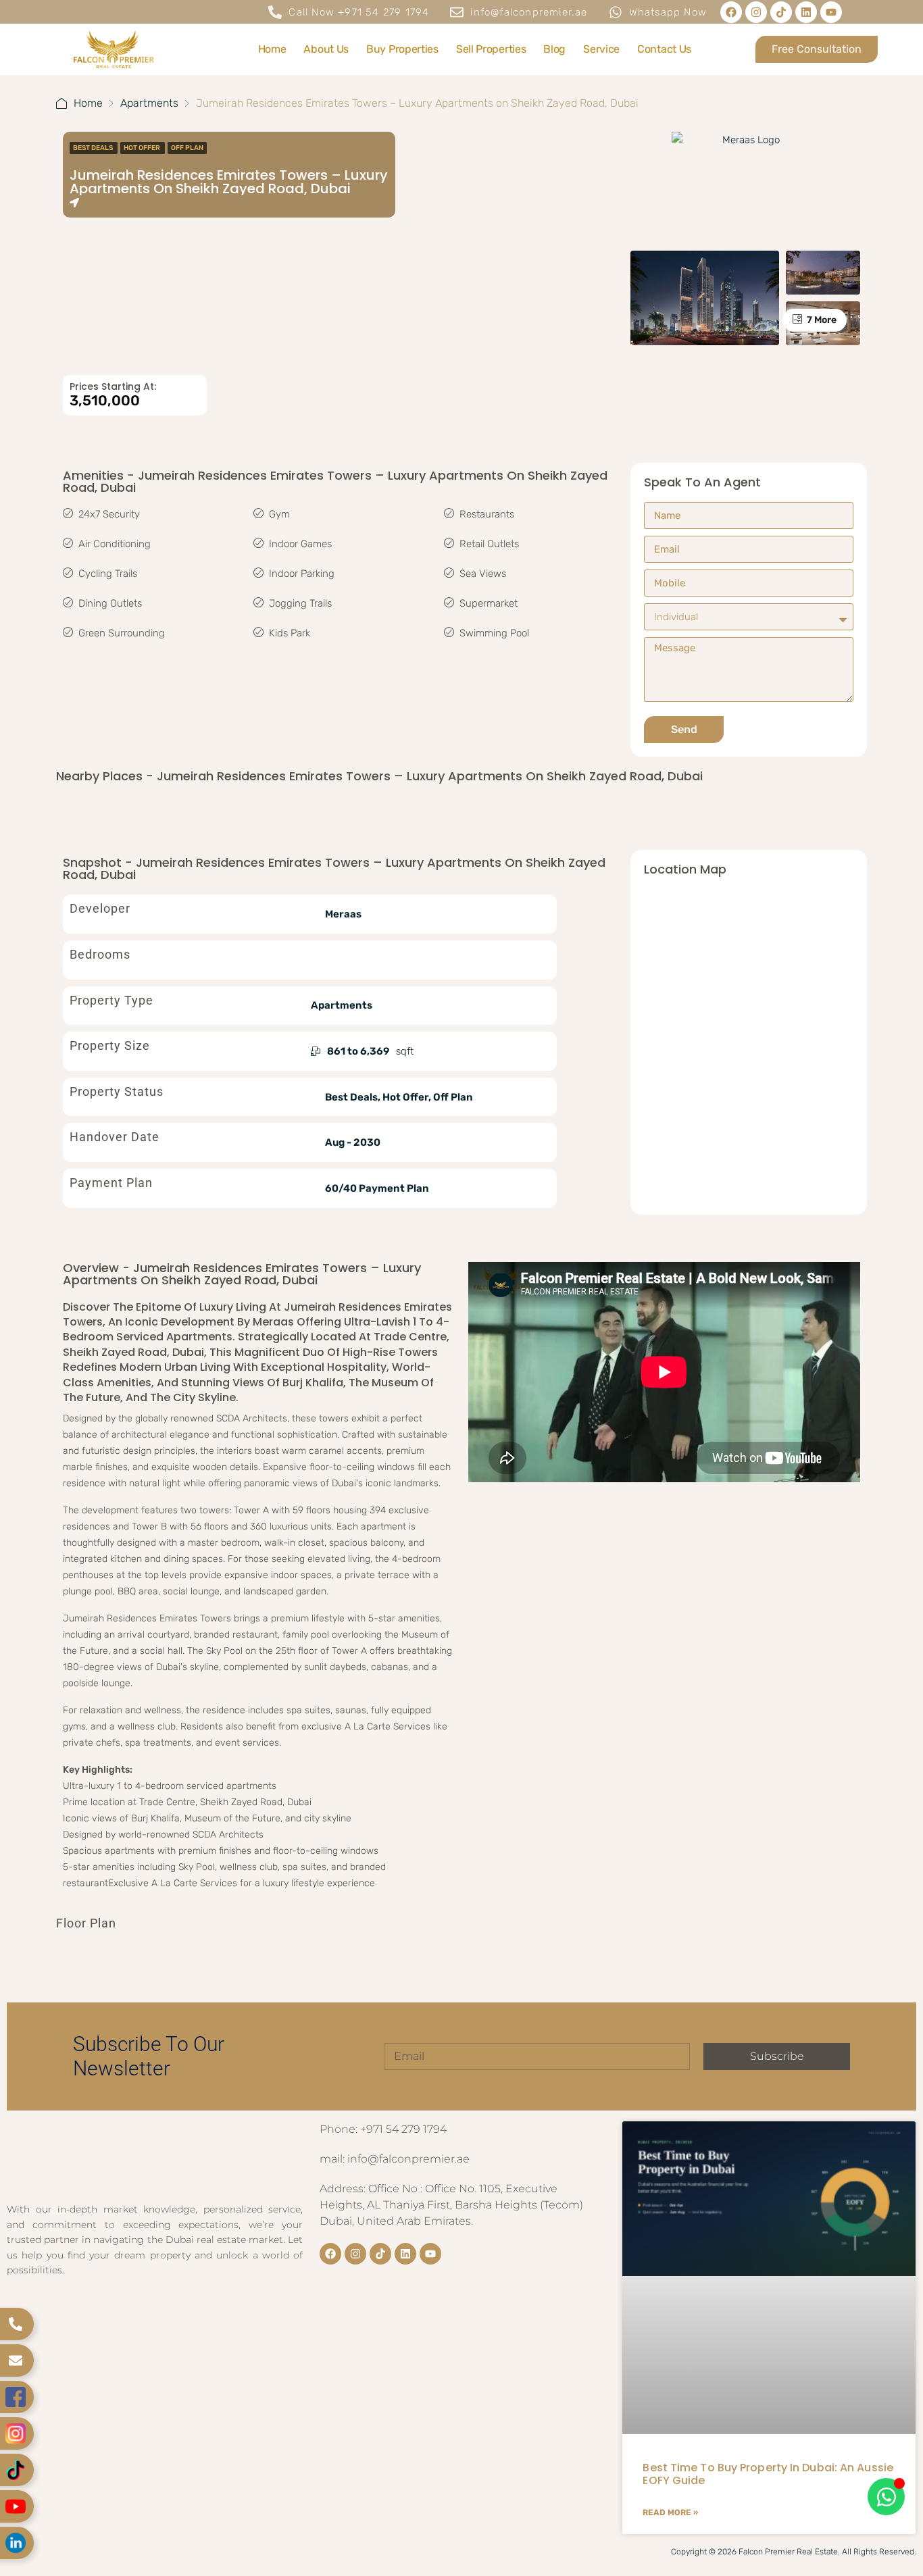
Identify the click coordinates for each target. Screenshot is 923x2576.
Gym (279, 514)
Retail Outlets (489, 544)
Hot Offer (143, 148)
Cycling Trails (108, 574)
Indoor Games (300, 544)
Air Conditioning (115, 544)
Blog (554, 49)
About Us (326, 49)
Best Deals (94, 148)
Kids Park (290, 633)
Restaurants (487, 514)
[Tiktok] (781, 12)
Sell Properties (491, 49)
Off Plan (187, 148)
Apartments (149, 103)
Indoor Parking (302, 574)
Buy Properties (402, 49)
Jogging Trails (300, 603)
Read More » (670, 2512)
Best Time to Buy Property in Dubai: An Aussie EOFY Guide (768, 2474)
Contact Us (664, 49)
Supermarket (489, 603)
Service (601, 49)
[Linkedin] (806, 12)
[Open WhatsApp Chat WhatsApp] (886, 2497)
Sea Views (483, 574)
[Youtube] (831, 12)
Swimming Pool (494, 633)
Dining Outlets (110, 603)
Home (272, 49)
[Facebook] (731, 12)
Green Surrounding (122, 633)
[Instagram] (756, 12)
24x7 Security (109, 514)
